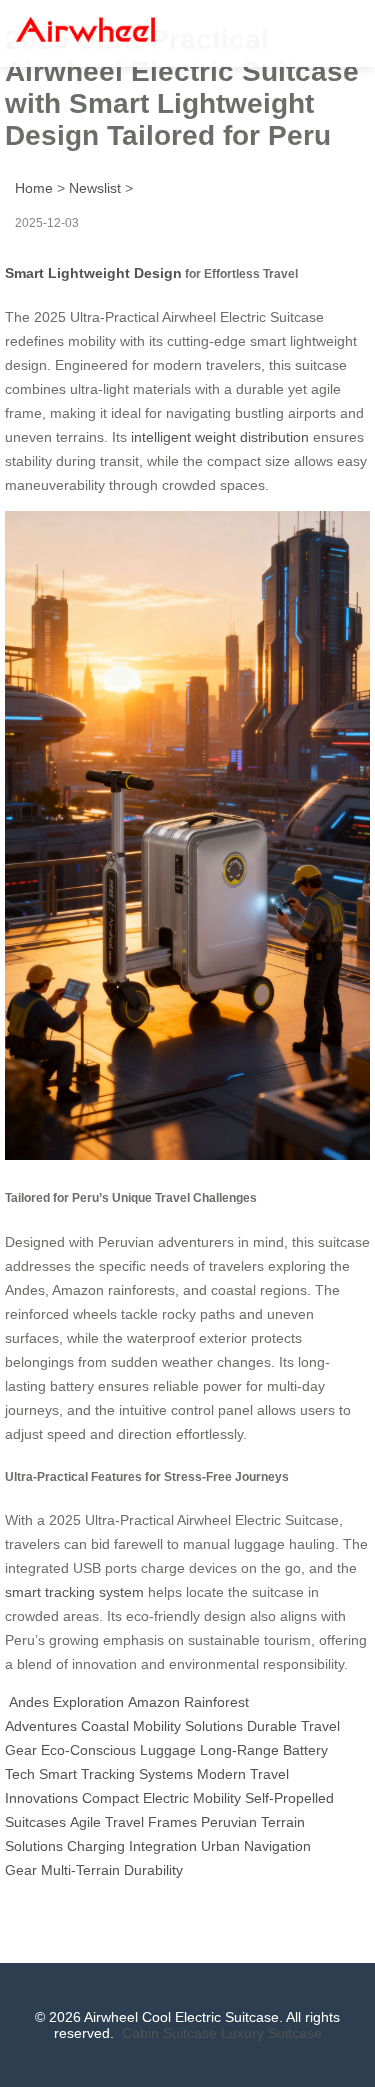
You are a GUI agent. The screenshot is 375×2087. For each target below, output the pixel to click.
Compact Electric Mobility (161, 1798)
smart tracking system (74, 1592)
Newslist (95, 188)
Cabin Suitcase (169, 2033)
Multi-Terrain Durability (112, 1870)
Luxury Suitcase (271, 2033)
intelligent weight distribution (220, 437)
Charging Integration (132, 1846)
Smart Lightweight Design (93, 273)
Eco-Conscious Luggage (118, 1750)
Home (34, 188)
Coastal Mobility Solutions (162, 1726)
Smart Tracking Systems (116, 1774)
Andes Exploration (66, 1702)
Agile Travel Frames (133, 1822)
